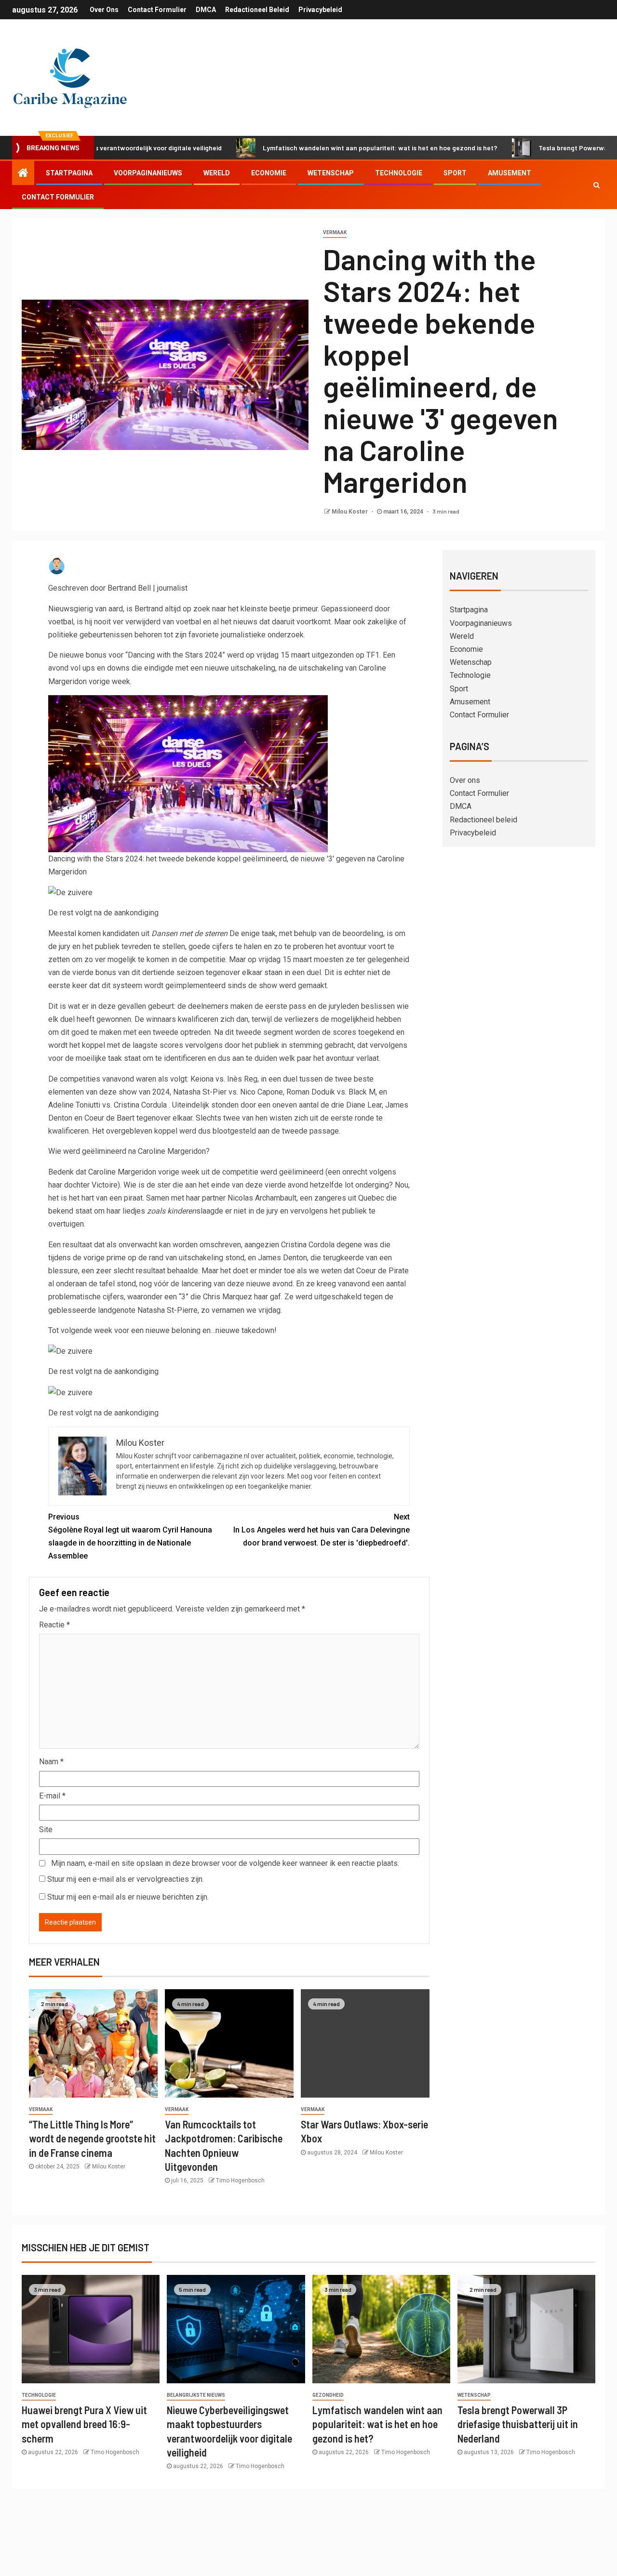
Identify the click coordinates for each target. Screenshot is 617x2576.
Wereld (217, 173)
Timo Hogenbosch (240, 2180)
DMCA (206, 10)
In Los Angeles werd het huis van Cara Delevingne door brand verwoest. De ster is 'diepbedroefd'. (322, 1530)
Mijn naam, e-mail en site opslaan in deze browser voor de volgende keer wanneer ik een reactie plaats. (225, 1863)
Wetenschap (331, 173)
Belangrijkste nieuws (196, 2395)
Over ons (104, 10)
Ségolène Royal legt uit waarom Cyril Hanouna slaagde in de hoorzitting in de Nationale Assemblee (130, 1537)
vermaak (335, 232)
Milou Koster (350, 512)
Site (46, 1830)
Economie (269, 173)
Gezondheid (328, 2395)
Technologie (399, 173)
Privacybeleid (320, 10)
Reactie (54, 1625)
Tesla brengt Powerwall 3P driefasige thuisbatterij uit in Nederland (518, 2424)
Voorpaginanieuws (148, 173)
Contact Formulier (157, 10)
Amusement (510, 173)
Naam (51, 1762)
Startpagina (69, 173)
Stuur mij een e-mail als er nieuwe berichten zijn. (128, 1897)
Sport (455, 173)
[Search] (597, 185)
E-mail (52, 1796)
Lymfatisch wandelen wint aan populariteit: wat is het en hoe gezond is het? (316, 148)
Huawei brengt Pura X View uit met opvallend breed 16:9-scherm (84, 2424)
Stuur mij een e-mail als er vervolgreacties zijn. (126, 1879)
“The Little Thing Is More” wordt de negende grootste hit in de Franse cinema (92, 2138)
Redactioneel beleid (257, 10)
